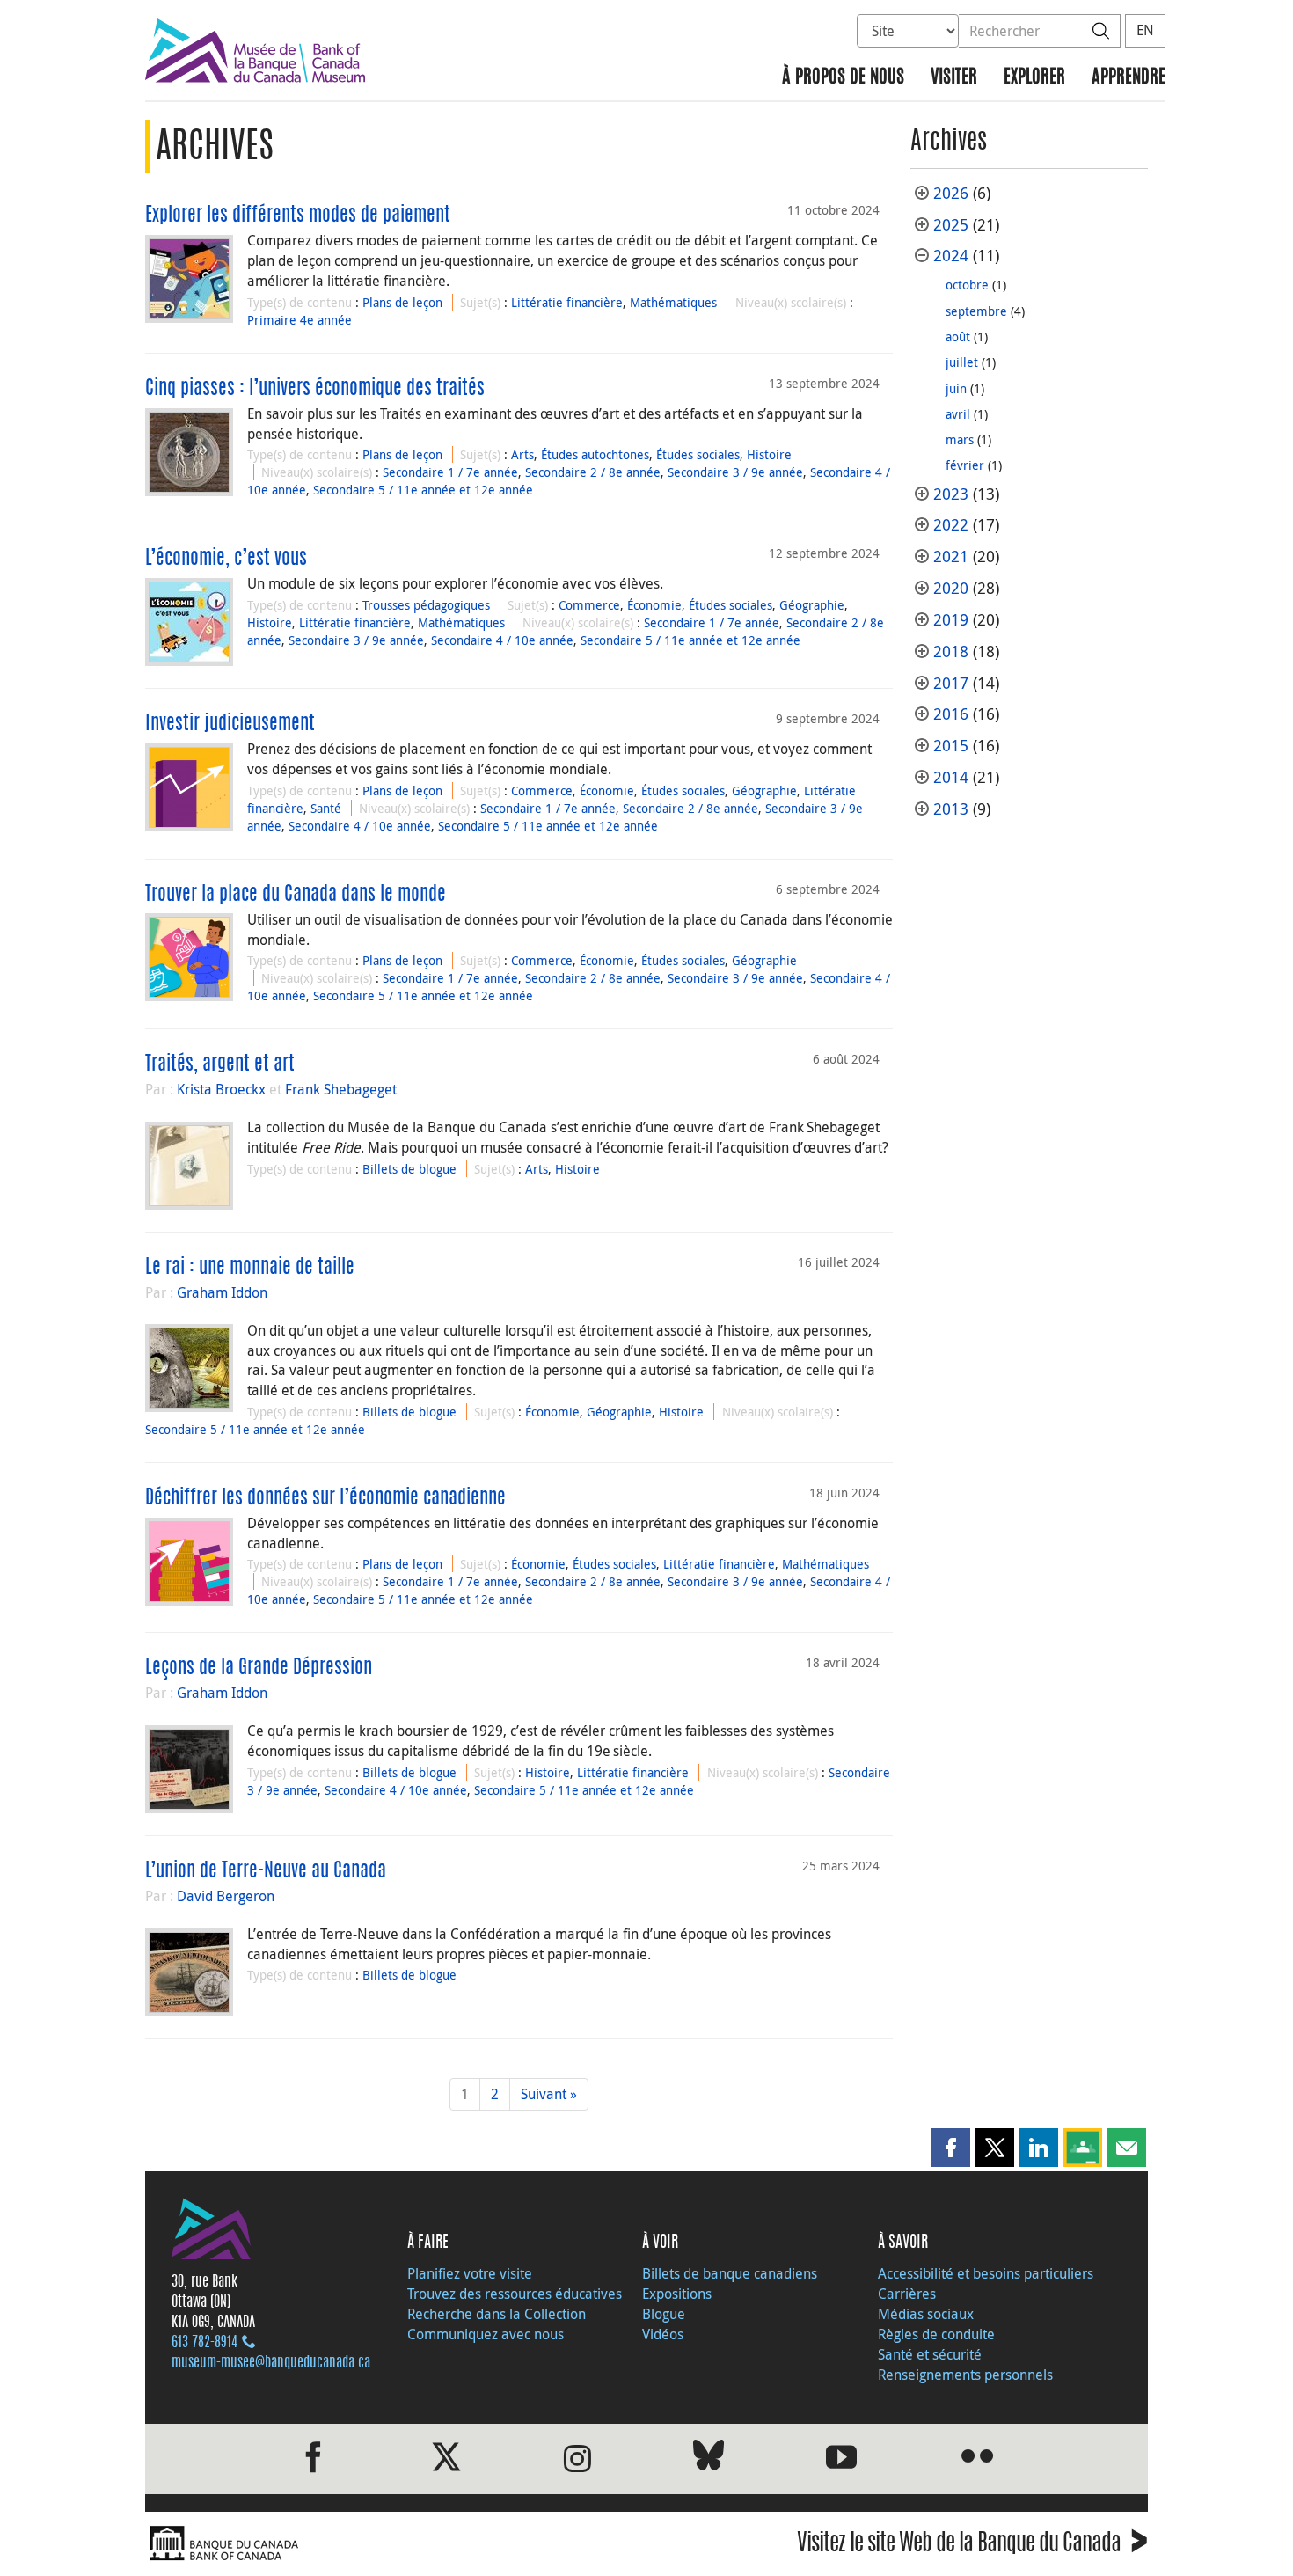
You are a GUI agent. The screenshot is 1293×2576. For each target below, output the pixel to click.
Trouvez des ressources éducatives (515, 2294)
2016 (951, 714)
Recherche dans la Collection (497, 2314)
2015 (951, 746)
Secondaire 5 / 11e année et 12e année (423, 490)
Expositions (677, 2294)
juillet (962, 362)
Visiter (954, 78)
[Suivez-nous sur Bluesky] (709, 2459)
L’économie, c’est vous (226, 559)
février (965, 465)
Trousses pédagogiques (426, 605)
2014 (951, 777)
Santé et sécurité (930, 2354)
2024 (951, 256)
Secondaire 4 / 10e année (502, 640)
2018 (951, 651)
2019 (951, 620)
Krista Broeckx (221, 1089)
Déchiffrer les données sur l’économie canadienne (325, 1498)
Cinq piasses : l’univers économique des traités (315, 389)
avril (958, 414)
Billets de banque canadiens (730, 2273)
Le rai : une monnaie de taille (250, 1268)
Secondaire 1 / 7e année (450, 472)
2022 (951, 525)
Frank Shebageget (341, 1089)
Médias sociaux (926, 2314)
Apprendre (1129, 78)
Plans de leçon (402, 302)
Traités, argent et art (220, 1065)
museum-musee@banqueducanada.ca (271, 2363)
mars (960, 439)
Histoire (769, 454)
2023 (951, 494)
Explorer (1034, 78)
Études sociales (698, 454)
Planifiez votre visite (470, 2273)
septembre (976, 311)
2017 (951, 683)
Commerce (589, 605)
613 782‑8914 (205, 2343)
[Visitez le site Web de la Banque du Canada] (391, 2544)
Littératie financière (567, 302)
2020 (951, 588)
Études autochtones (595, 454)
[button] (951, 2148)
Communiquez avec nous (486, 2334)
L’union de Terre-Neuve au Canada (266, 1871)
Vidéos (663, 2334)
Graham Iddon (222, 1292)
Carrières (907, 2294)
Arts (522, 454)
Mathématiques (673, 302)
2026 (951, 193)
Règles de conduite (936, 2334)
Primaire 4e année (300, 320)
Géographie (812, 605)
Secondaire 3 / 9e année (735, 472)
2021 (951, 556)
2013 (951, 809)
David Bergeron (226, 1896)
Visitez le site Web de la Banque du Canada (972, 2546)
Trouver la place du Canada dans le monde (296, 895)
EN (1145, 30)
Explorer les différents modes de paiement (298, 216)
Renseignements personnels (965, 2375)
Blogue (664, 2314)
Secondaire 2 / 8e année (593, 472)
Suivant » (549, 2094)
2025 (951, 225)
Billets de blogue (409, 1169)
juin (956, 388)
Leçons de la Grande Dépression (259, 1668)
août (958, 337)
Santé (326, 808)
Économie (654, 605)
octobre (967, 285)
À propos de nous (843, 78)
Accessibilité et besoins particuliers (986, 2273)
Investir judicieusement (230, 724)
